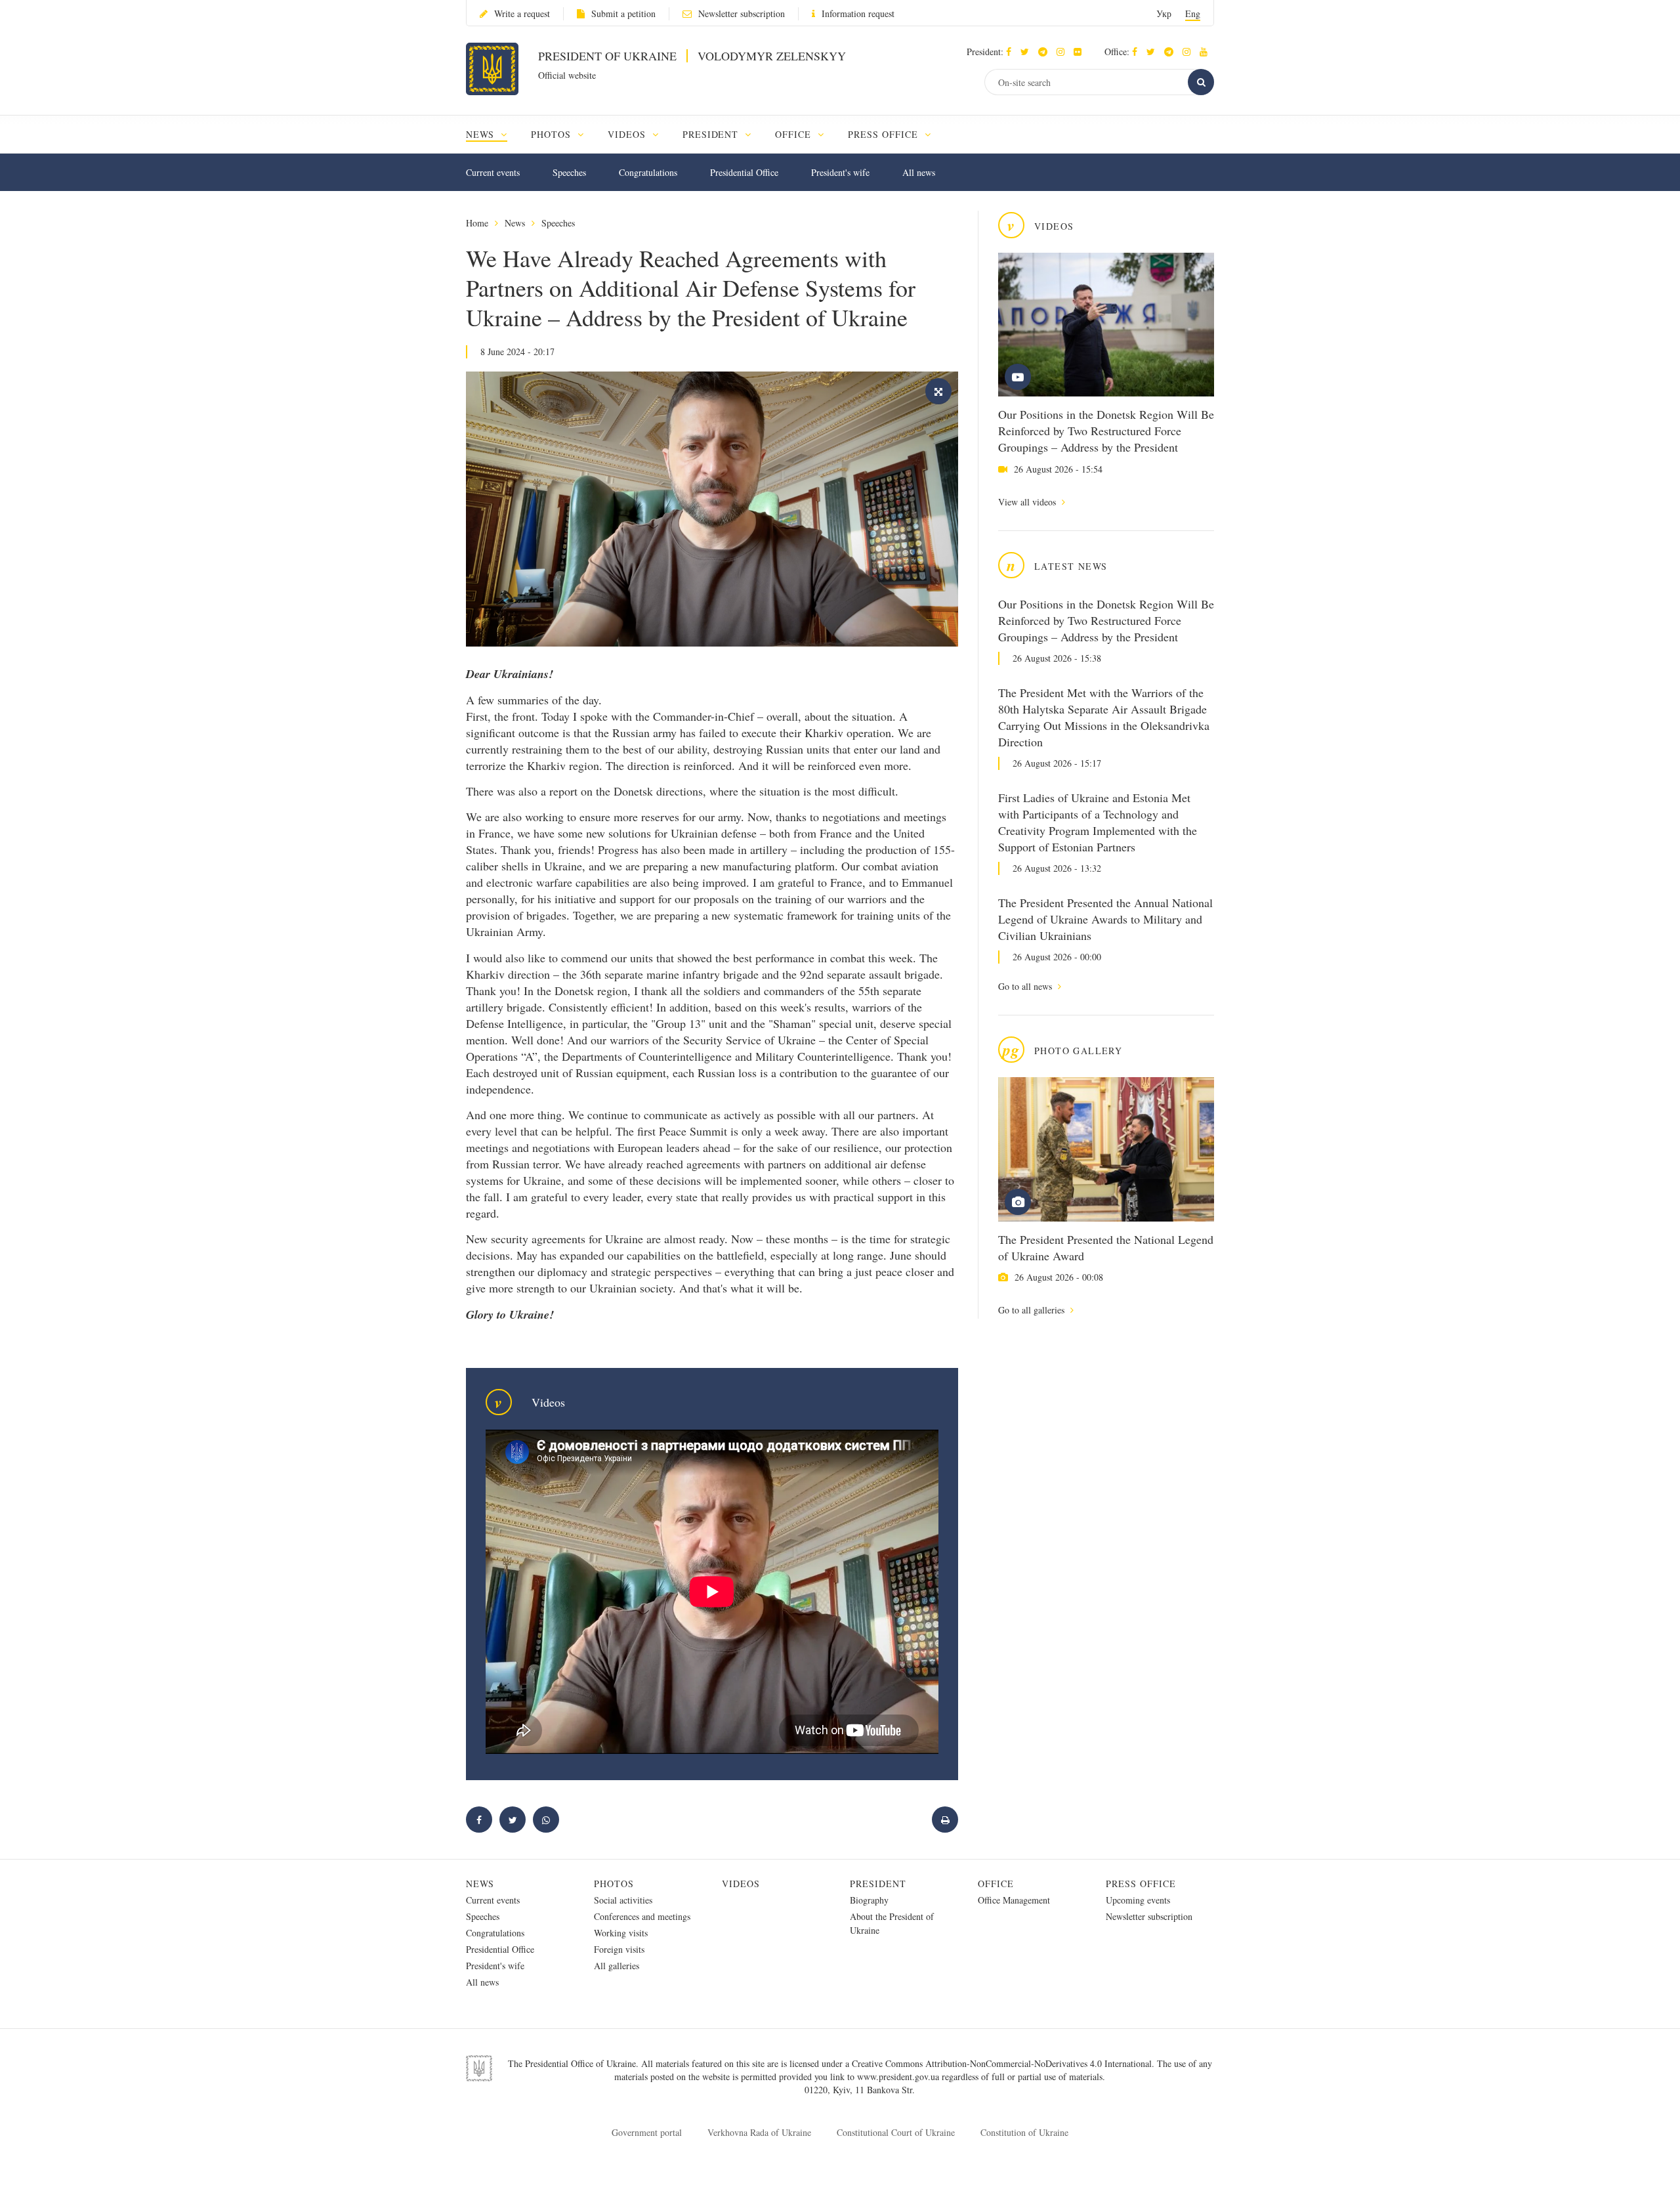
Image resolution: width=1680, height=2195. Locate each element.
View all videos (1028, 502)
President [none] (712, 134)
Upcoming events (1138, 1900)
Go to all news (1026, 986)
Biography (869, 1900)
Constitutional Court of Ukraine (896, 2132)
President (878, 1884)
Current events (493, 172)
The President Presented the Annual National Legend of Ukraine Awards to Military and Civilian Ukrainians (1105, 919)
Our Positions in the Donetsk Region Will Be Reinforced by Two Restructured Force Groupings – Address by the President (1106, 431)
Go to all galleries (1033, 1310)
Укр (1164, 13)
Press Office (1141, 1884)
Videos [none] (628, 134)
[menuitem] (493, 134)
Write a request (522, 13)
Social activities (623, 1900)
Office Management (1014, 1900)
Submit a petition (623, 13)
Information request (858, 13)
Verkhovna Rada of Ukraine (759, 2132)
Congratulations (648, 172)
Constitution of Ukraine (1024, 2132)
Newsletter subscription (742, 13)
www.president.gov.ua (899, 2077)
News (515, 223)
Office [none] (795, 134)
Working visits (621, 1933)
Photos (614, 1884)
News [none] (482, 134)
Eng (1193, 13)
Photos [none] (553, 134)
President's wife (840, 172)
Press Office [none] (885, 134)
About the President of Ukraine (892, 1923)
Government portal (647, 2132)
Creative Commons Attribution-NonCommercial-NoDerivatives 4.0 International (1002, 2063)
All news (919, 172)
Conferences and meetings (642, 1916)
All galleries (617, 1966)
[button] (1028, 52)
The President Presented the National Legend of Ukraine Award (1106, 1247)
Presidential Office (744, 172)
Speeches (569, 172)
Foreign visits (619, 1949)
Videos (741, 1884)
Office (996, 1884)
